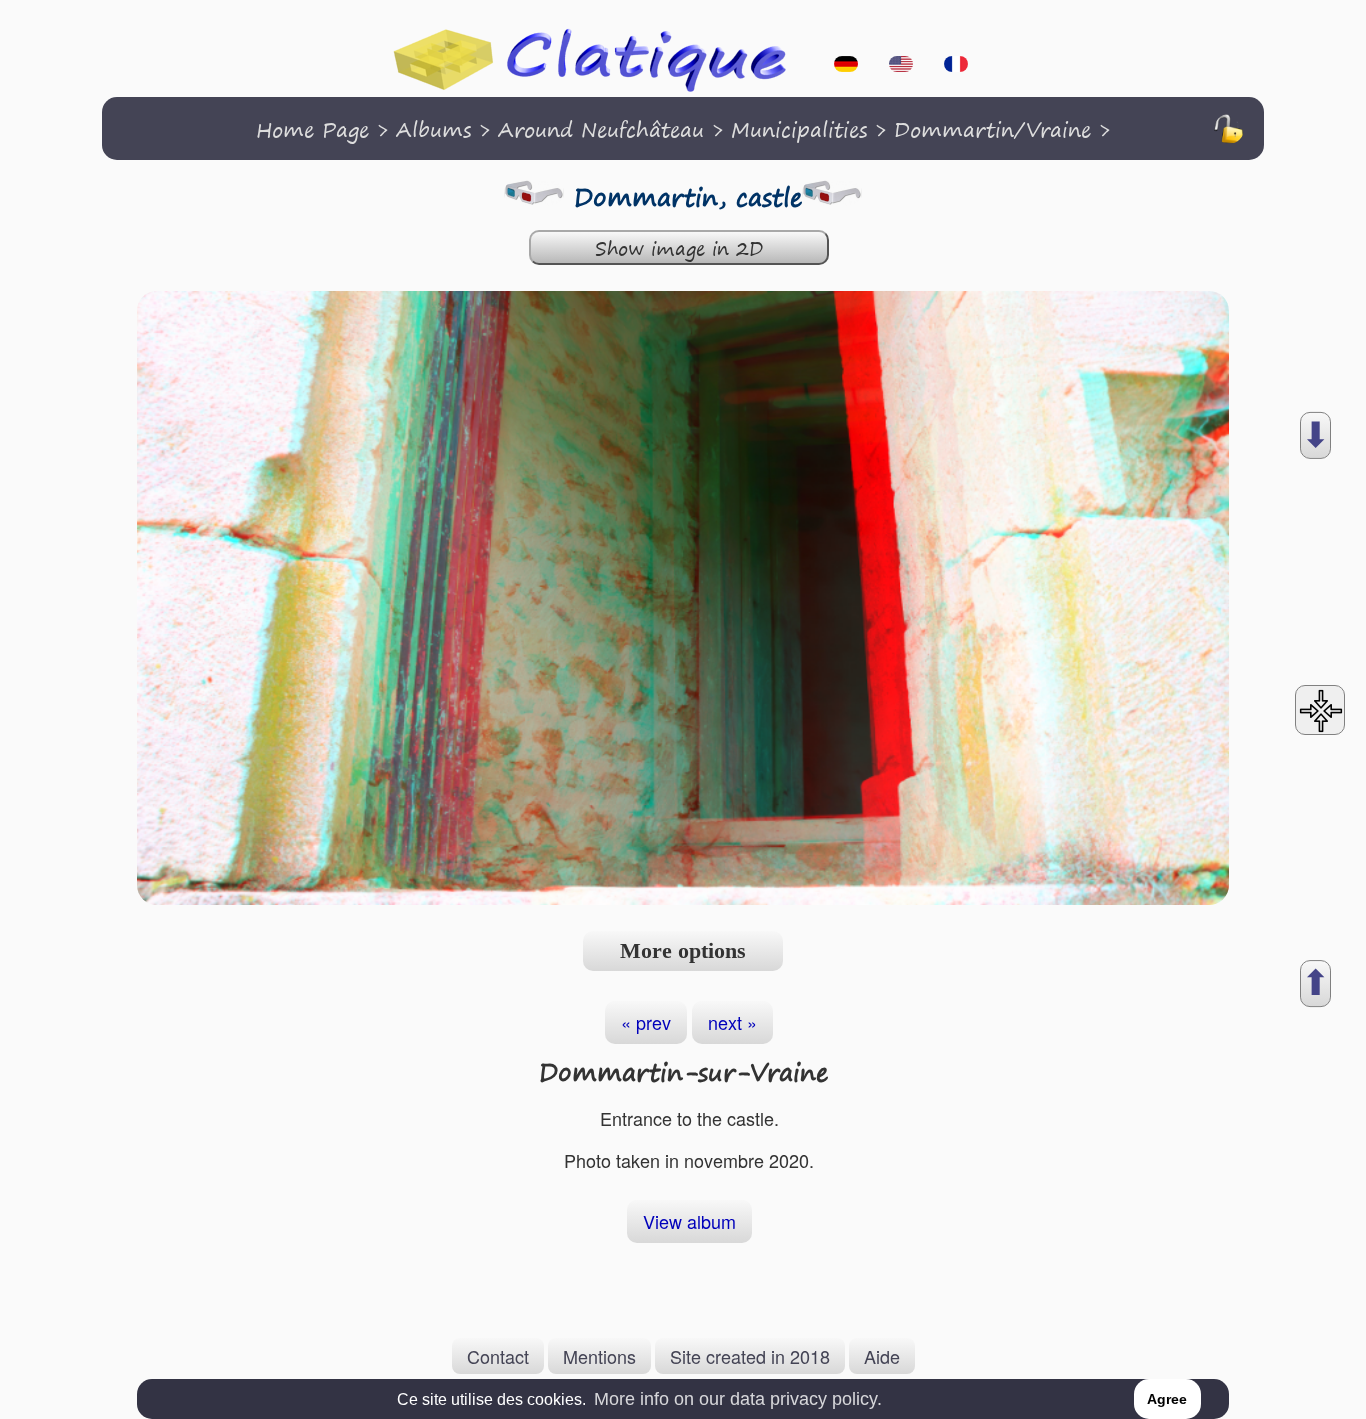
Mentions (599, 1356)
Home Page (312, 129)
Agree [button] (1167, 1399)
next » (732, 1022)
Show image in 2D (679, 248)
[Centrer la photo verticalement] (1320, 710)
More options (683, 950)
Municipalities (799, 129)
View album (689, 1221)
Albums (433, 129)
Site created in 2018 (750, 1356)
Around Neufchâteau (601, 129)
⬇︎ (1315, 435)
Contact (498, 1356)
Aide (882, 1356)
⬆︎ (1315, 983)
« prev (646, 1022)
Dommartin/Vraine (992, 129)
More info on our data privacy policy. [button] (738, 1399)
